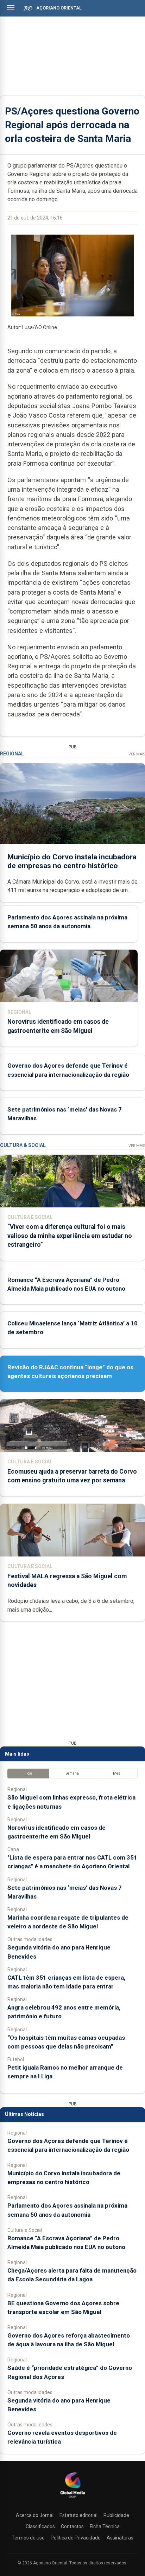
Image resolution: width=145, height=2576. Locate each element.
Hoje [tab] (28, 1773)
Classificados (40, 2526)
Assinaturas (120, 2538)
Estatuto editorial (78, 2515)
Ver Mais (137, 754)
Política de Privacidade (76, 2538)
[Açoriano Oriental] (72, 2498)
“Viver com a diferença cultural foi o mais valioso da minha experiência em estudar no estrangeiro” (70, 1235)
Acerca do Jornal (35, 2515)
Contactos (72, 2526)
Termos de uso (28, 2538)
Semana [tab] (72, 1773)
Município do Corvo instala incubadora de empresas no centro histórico (72, 861)
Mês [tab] (117, 1773)
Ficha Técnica (105, 2526)
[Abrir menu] (11, 8)
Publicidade (116, 2515)
